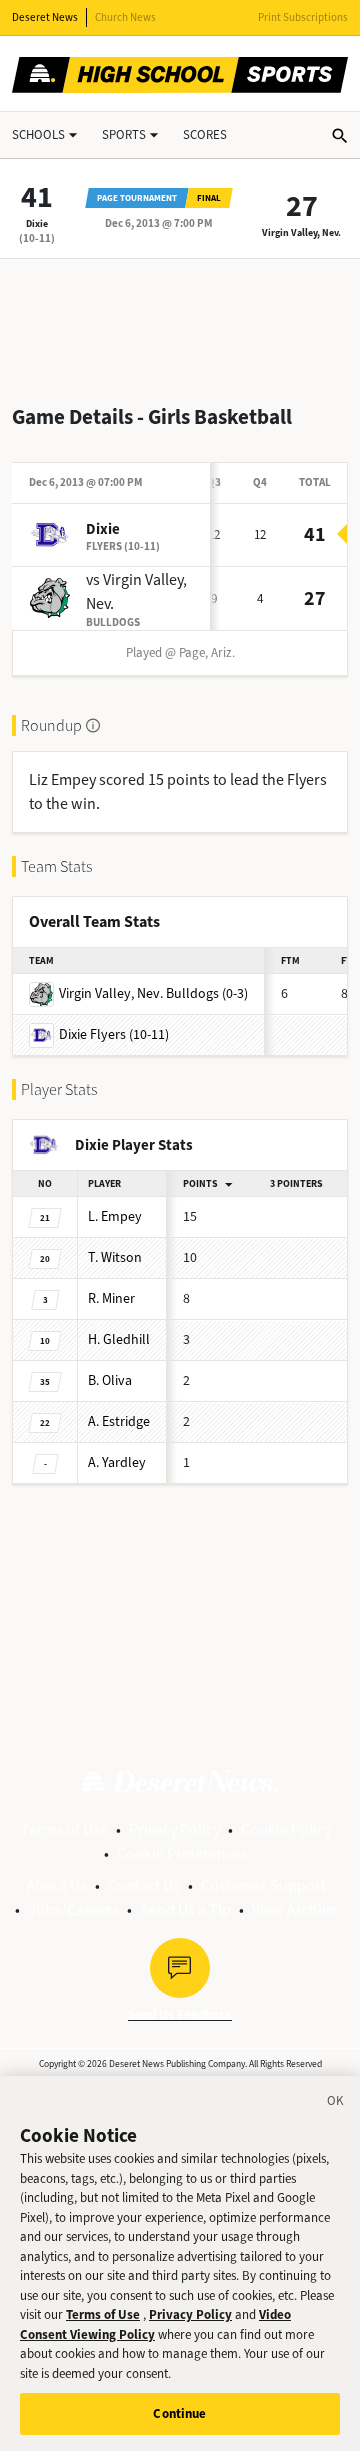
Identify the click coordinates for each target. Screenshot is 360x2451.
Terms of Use (64, 1829)
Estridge (119, 1421)
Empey (115, 1216)
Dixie (37, 223)
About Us (56, 1885)
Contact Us (144, 1885)
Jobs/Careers (73, 1909)
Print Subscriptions (303, 17)
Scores (205, 134)
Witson (115, 1257)
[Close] (336, 2104)
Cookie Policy (286, 1829)
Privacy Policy (174, 1829)
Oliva (110, 1380)
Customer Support (263, 1885)
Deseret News (45, 17)
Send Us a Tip (185, 1909)
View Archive (294, 1909)
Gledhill (119, 1339)
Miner (111, 1298)
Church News (125, 17)
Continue (179, 2413)
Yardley (117, 1462)
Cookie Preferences (182, 1853)
